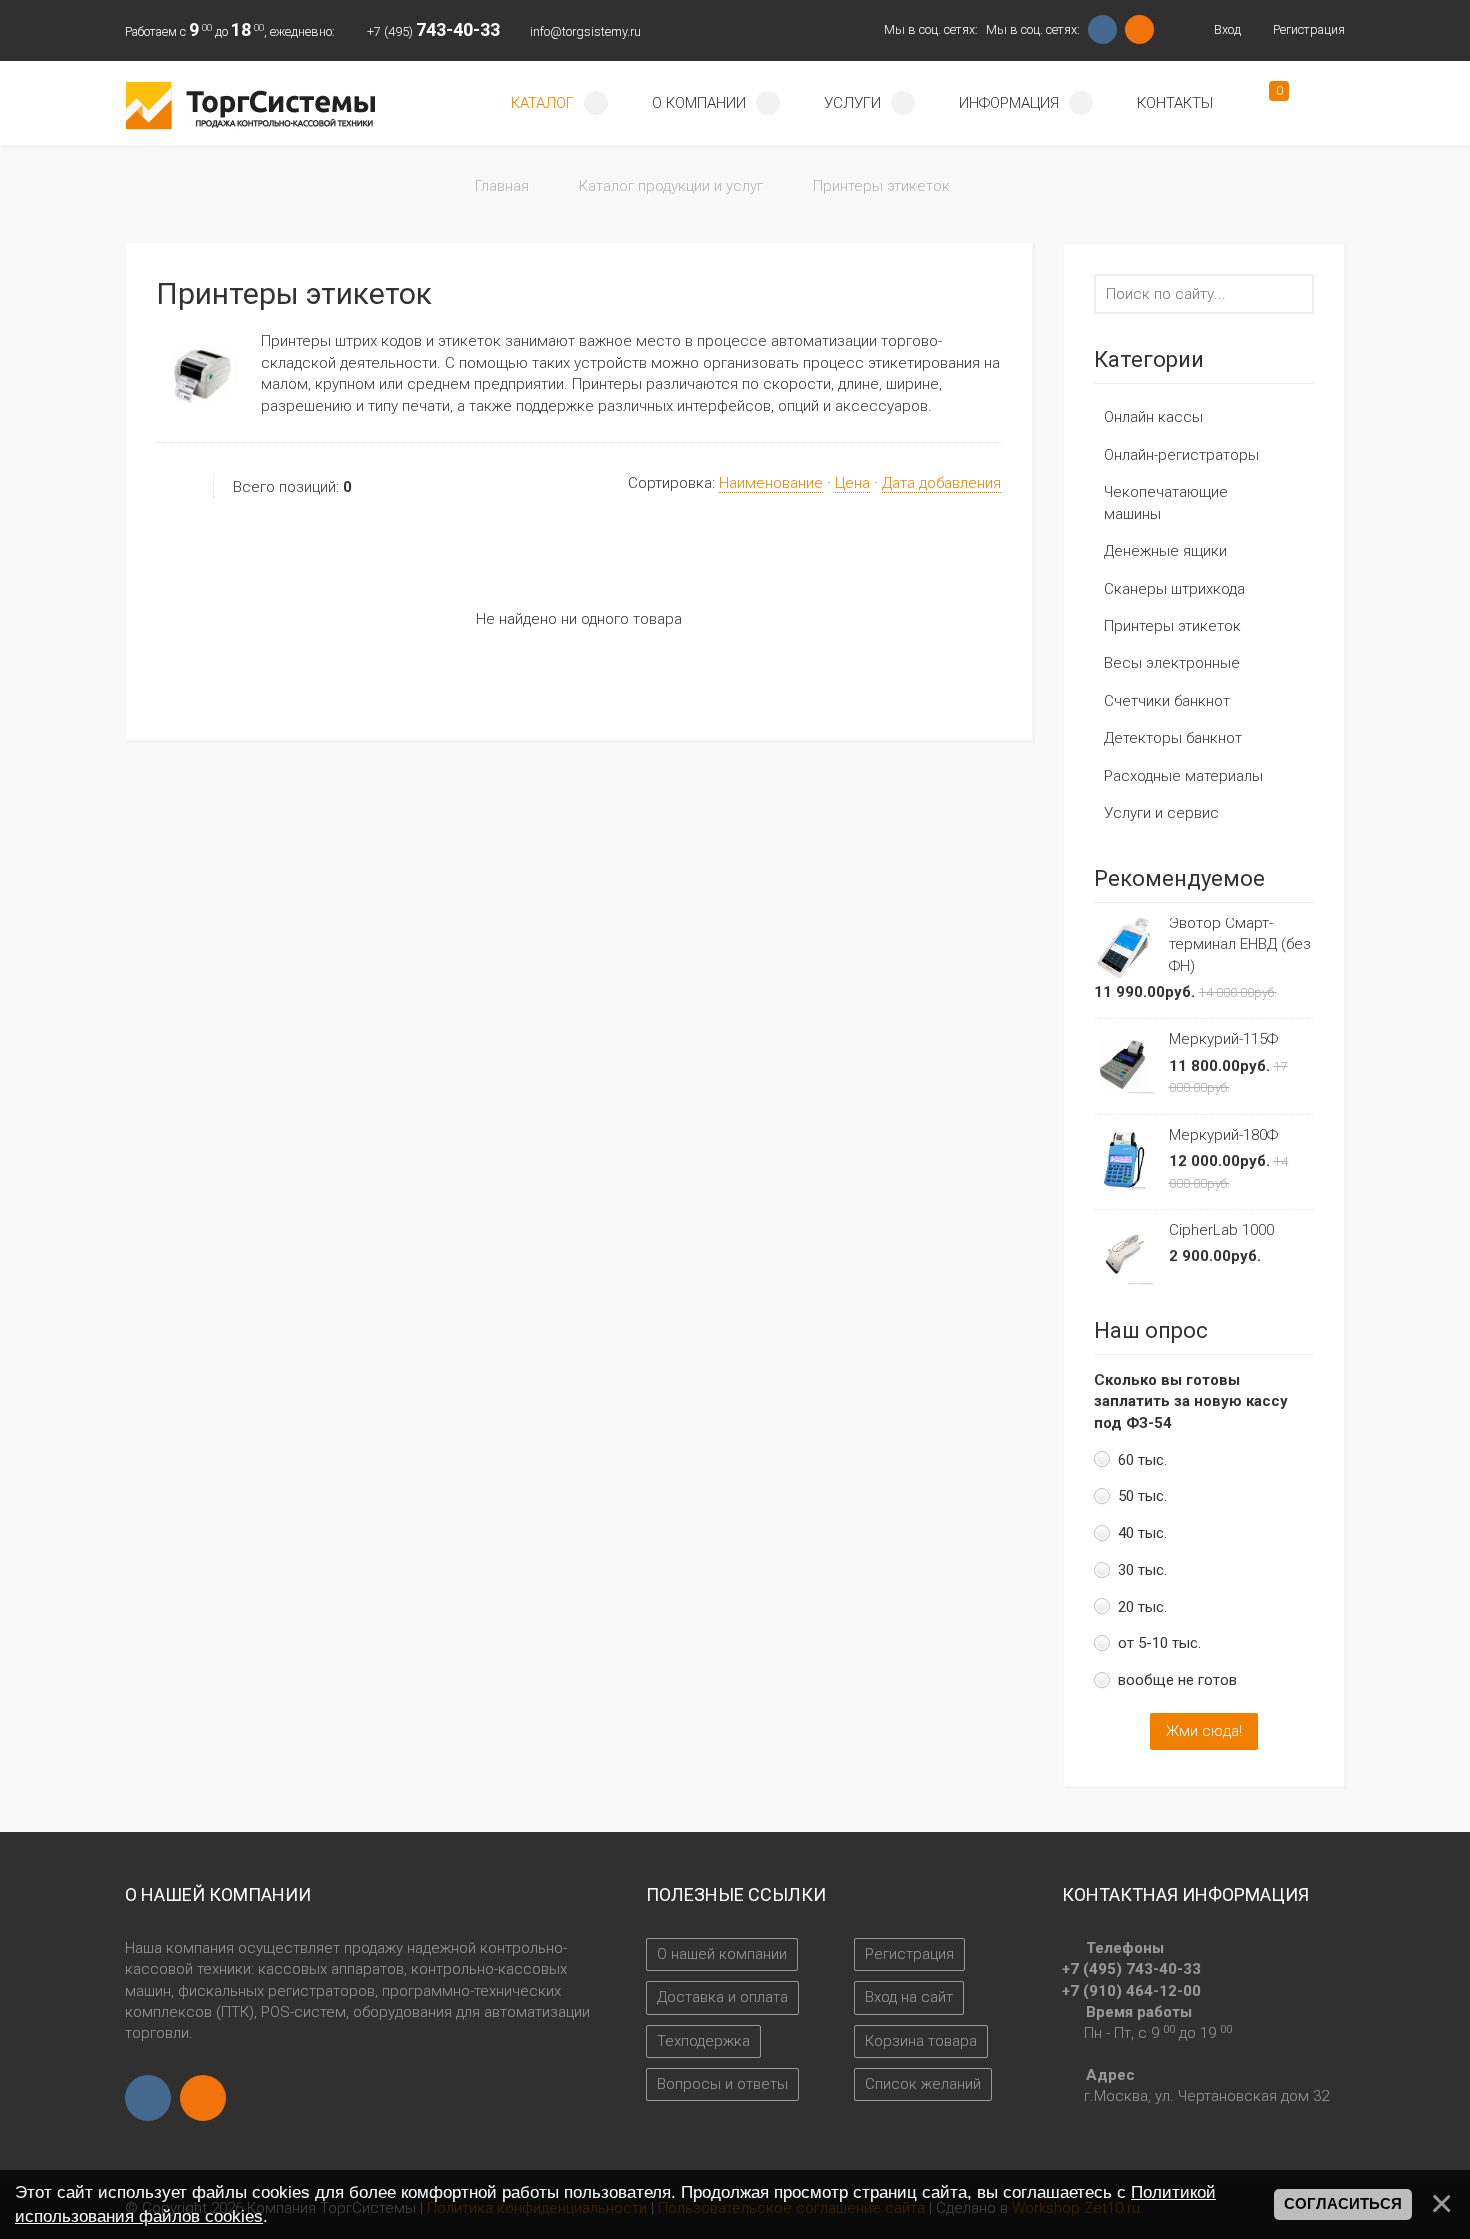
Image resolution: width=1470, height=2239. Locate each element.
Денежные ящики (1165, 551)
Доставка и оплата (722, 1997)
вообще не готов (1177, 1680)
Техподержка (703, 2041)
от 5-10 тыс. (1159, 1643)
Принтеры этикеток (1172, 626)
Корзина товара (921, 2041)
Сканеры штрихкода (1174, 589)
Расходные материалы (1183, 776)
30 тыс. (1142, 1570)
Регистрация (1307, 29)
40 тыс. (1142, 1533)
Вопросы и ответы (722, 2084)
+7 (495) (433, 31)
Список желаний (923, 2084)
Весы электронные (1172, 663)
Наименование (771, 483)
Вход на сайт (909, 1997)
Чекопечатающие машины (1166, 502)
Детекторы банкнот (1173, 738)
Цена (852, 483)
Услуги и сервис (1161, 813)
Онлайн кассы (1153, 417)
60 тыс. (1142, 1460)
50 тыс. (1142, 1496)
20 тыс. (1142, 1607)
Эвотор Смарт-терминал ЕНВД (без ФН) (1240, 944)
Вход (1225, 29)
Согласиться (1343, 2204)
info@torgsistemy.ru (585, 31)
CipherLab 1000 (1221, 1230)
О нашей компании (722, 1954)
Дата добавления (941, 483)
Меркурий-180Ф (1223, 1135)
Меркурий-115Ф (1223, 1039)
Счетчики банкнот (1167, 701)
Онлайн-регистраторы (1181, 455)
